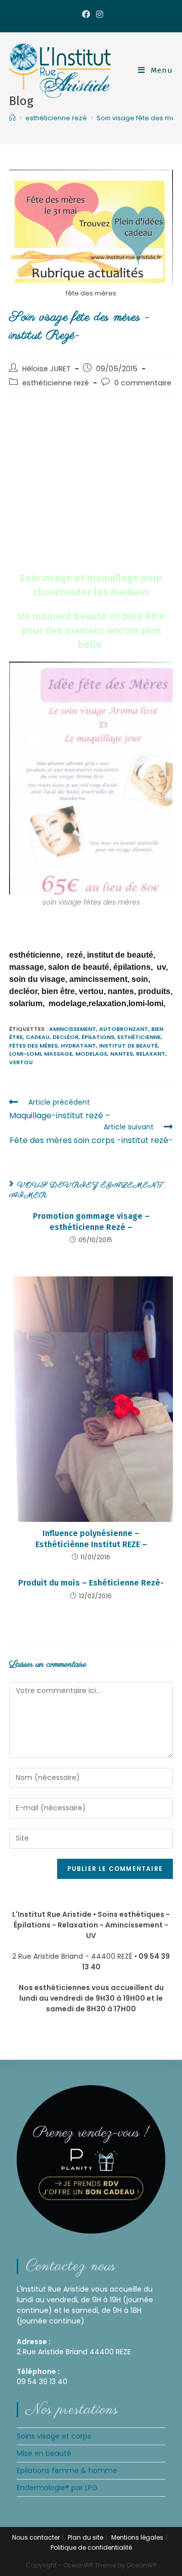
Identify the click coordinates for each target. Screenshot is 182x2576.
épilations (98, 1037)
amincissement (73, 1029)
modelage (91, 1054)
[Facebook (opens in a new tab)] (86, 15)
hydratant (78, 1046)
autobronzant (124, 1029)
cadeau (38, 1037)
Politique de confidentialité (91, 2547)
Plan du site (85, 2537)
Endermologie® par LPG (57, 2488)
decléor (65, 1037)
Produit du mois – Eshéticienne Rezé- (91, 1583)
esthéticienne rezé (56, 383)
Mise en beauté (44, 2453)
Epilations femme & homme (67, 2470)
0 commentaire (143, 383)
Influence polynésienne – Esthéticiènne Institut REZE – (91, 1539)
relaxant (151, 1054)
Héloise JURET (47, 369)
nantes (122, 1054)
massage (58, 1054)
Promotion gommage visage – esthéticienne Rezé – (91, 1222)
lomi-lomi (25, 1054)
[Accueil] (12, 118)
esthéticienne (139, 1037)
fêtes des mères (33, 1046)
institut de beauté (128, 1046)
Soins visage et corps (54, 2436)
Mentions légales (137, 2537)
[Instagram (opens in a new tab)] (98, 15)
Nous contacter (36, 2537)
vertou (21, 1062)
